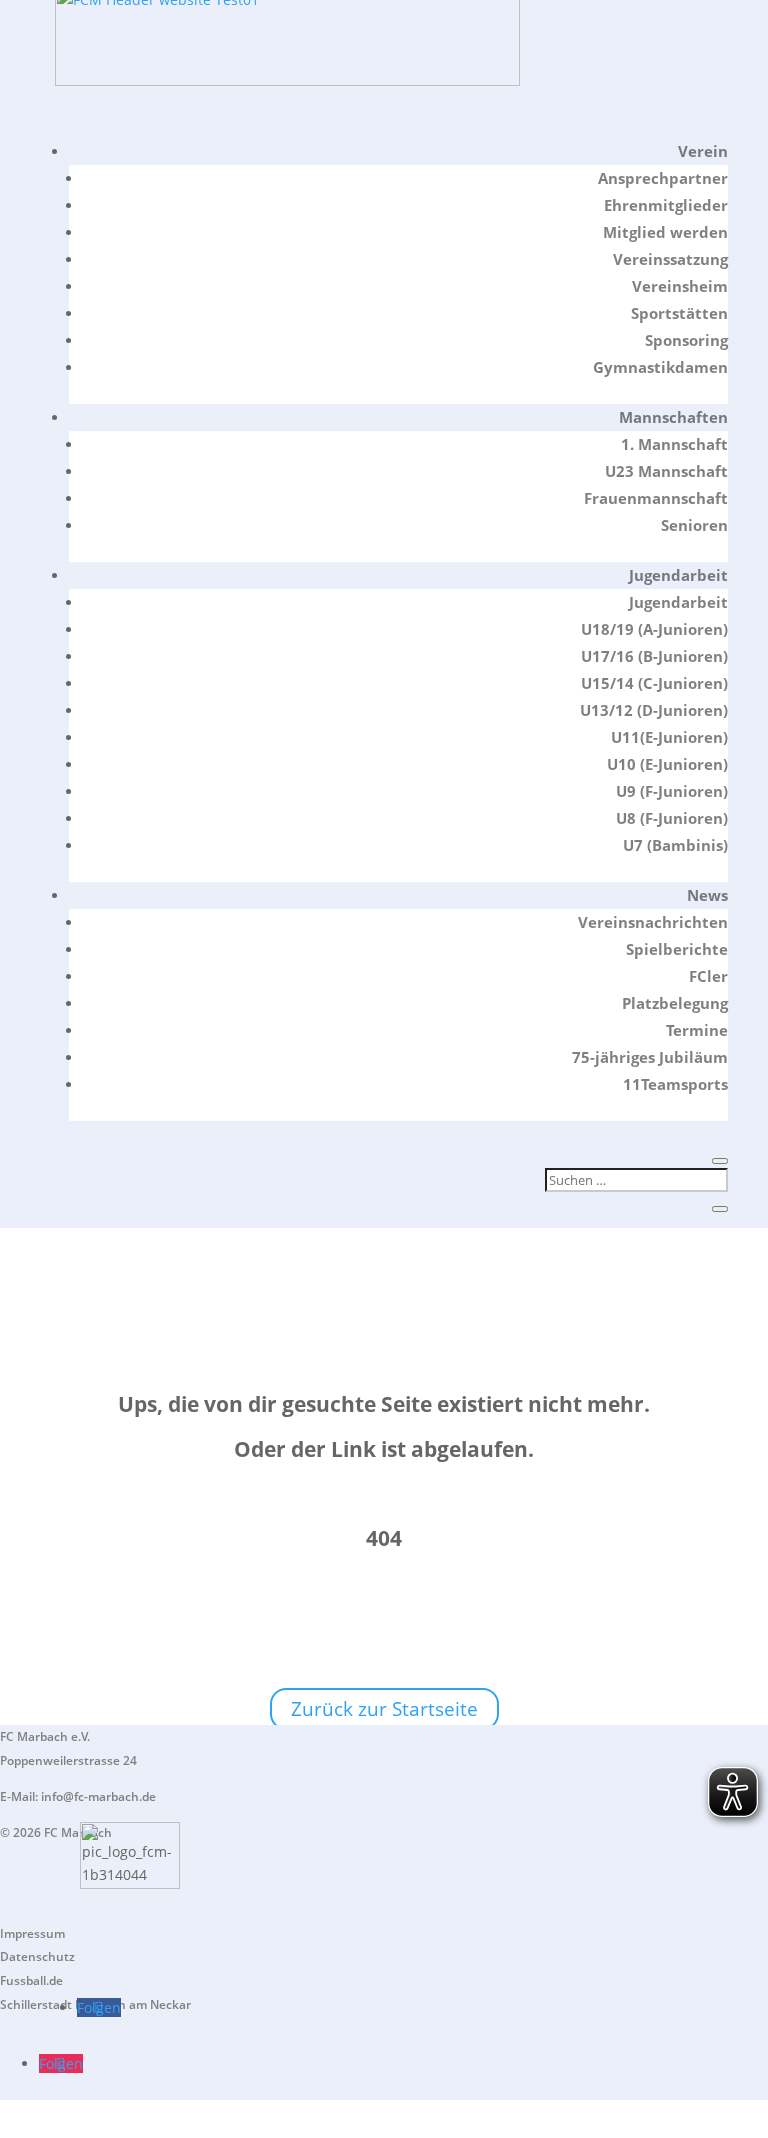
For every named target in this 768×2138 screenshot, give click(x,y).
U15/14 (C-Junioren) (654, 683)
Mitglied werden (665, 232)
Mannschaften (673, 417)
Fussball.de (31, 1980)
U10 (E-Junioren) (667, 764)
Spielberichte (677, 949)
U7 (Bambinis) (675, 845)
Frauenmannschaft (656, 498)
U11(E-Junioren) (669, 737)
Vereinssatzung (670, 259)
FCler (708, 976)
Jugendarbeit (678, 575)
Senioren (694, 525)
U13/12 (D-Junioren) (654, 710)
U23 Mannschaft (666, 471)
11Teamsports (675, 1084)
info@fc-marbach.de (98, 1796)
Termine (697, 1030)
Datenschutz (37, 1956)
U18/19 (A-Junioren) (654, 629)
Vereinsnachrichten (653, 922)
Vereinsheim (680, 286)
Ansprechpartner (663, 178)
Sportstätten (679, 313)
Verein (703, 151)
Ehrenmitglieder (666, 205)
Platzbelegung (675, 1003)
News (707, 895)
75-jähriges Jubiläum (650, 1057)
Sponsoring (686, 340)
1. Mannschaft (674, 444)
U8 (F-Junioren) (672, 818)
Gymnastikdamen (660, 367)
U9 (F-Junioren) (672, 791)
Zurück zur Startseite (384, 1709)
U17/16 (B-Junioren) (654, 656)
